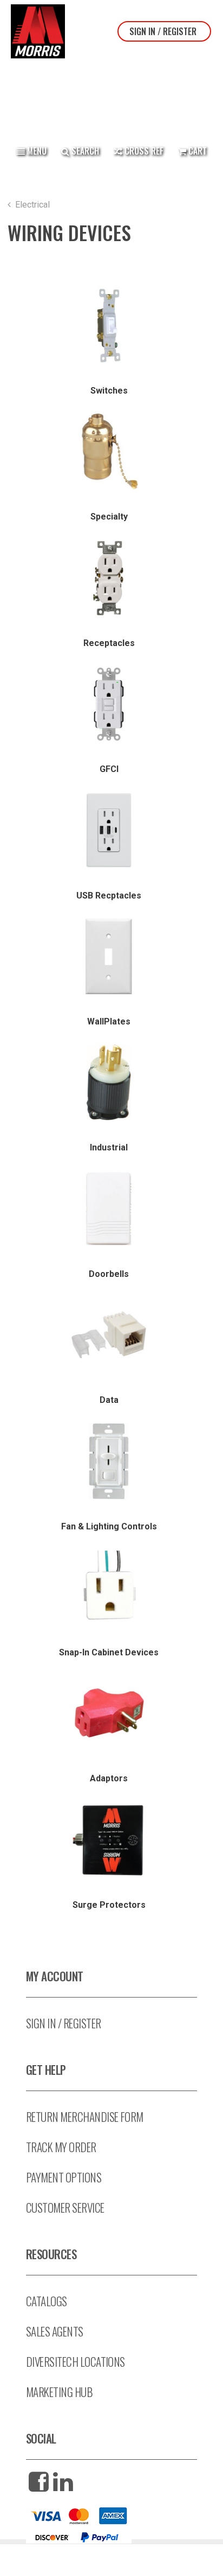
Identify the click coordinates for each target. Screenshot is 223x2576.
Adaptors (109, 1778)
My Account (55, 1976)
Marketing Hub (59, 2392)
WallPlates (109, 1021)
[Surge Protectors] (109, 1840)
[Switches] (109, 325)
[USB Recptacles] (109, 830)
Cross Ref (143, 151)
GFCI (109, 769)
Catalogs (47, 2301)
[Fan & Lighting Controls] (109, 1461)
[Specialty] (109, 451)
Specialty (109, 517)
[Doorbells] (109, 1209)
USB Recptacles (109, 896)
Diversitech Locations (76, 2362)
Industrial (109, 1147)
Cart (198, 151)
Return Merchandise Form (85, 2117)
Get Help (46, 2070)
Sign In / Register (163, 31)
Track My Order (61, 2147)
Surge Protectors (109, 1905)
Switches (109, 391)
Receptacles (109, 643)
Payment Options (64, 2177)
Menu (36, 151)
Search (84, 151)
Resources (51, 2254)
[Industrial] (109, 1082)
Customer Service (65, 2208)
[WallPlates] (109, 956)
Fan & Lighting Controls (109, 1526)
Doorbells (109, 1274)
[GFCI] (109, 704)
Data (109, 1400)
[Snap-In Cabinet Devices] (109, 1587)
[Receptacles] (109, 578)
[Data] (109, 1335)
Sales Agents (55, 2331)
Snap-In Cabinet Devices (109, 1652)
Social (41, 2438)
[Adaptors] (109, 1713)
